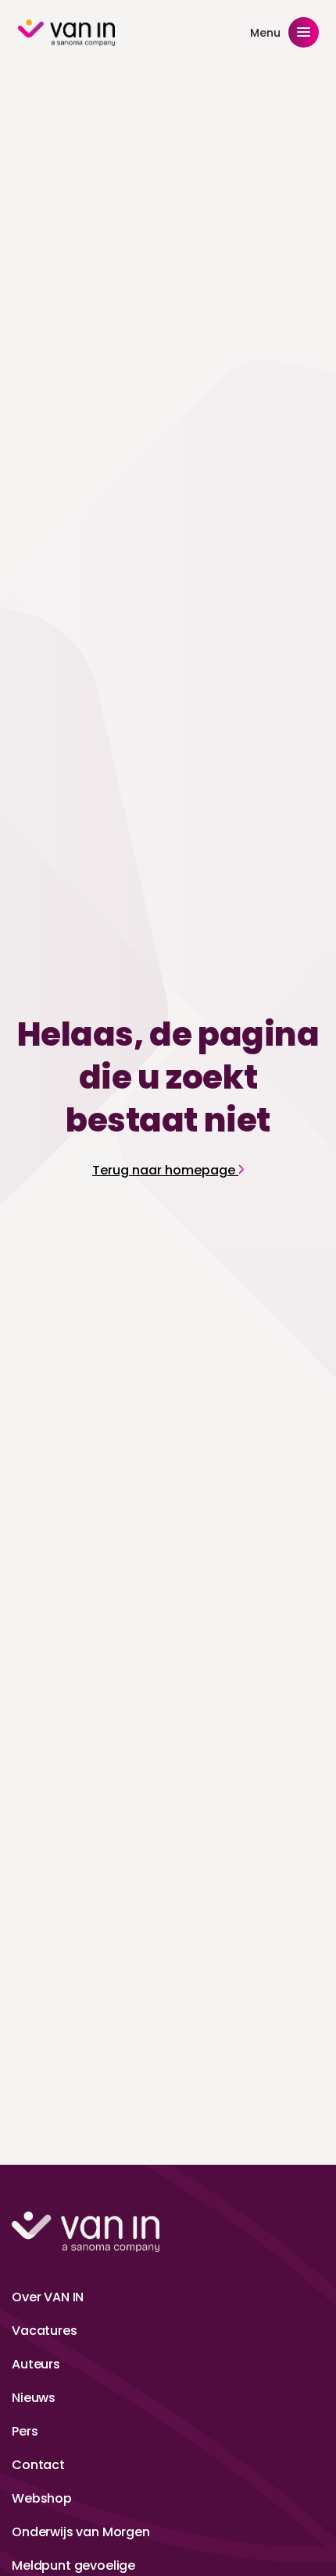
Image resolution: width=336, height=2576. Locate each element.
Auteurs (36, 2364)
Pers (25, 2431)
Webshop (42, 2498)
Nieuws (34, 2398)
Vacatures (45, 2331)
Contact (38, 2465)
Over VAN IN (48, 2297)
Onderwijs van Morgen (81, 2532)
